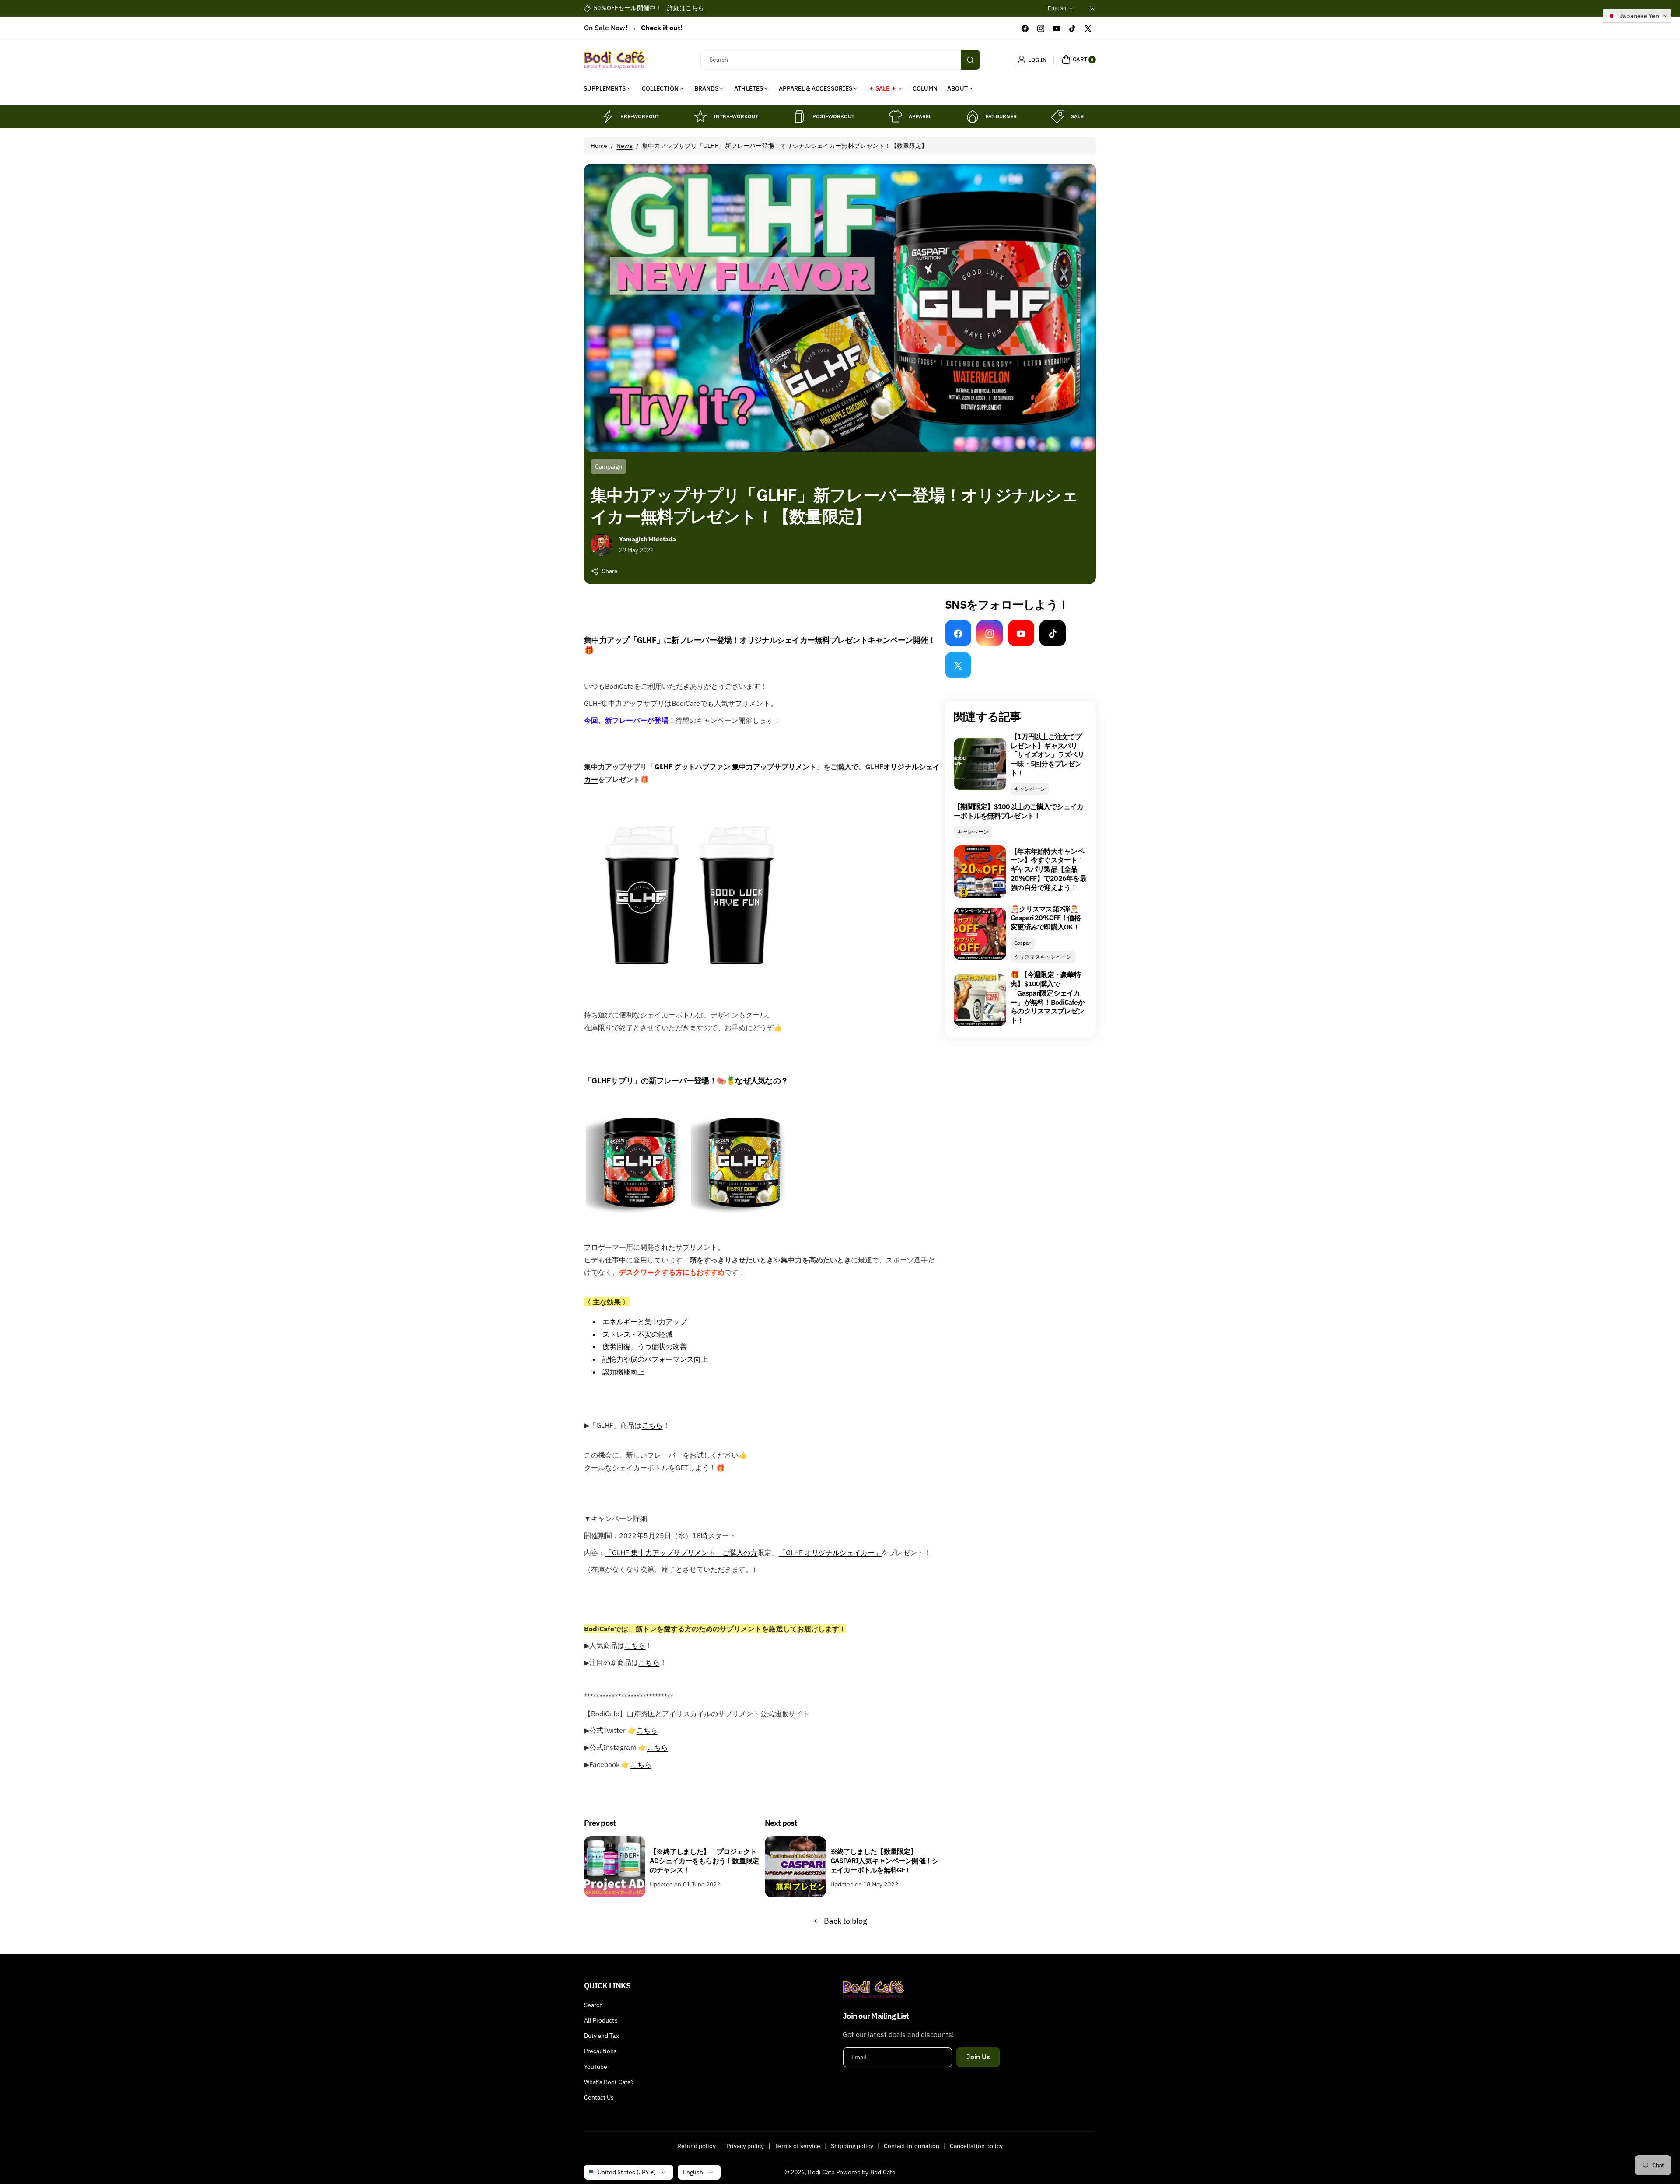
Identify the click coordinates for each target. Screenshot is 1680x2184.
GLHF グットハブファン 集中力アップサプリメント (735, 767)
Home (599, 146)
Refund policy (696, 2146)
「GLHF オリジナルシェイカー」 (830, 1553)
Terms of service (797, 2146)
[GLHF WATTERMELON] (638, 1213)
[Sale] (1058, 116)
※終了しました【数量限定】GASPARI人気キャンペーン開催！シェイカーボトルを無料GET (885, 1861)
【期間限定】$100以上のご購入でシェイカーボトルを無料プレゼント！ (1018, 811)
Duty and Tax (602, 2036)
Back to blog (846, 1921)
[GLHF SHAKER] (689, 998)
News (624, 146)
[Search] (970, 60)
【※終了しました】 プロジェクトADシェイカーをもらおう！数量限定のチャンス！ (704, 1861)
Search (593, 2005)
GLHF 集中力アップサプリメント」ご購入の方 (685, 1553)
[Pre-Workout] (607, 116)
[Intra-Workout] (700, 116)
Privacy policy (745, 2146)
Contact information (912, 2146)
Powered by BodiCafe (866, 2172)
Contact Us (599, 2097)
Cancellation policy (976, 2146)
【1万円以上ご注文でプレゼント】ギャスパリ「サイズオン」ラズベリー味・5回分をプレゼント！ (1047, 755)
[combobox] (840, 60)
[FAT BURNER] (973, 116)
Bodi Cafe (821, 2172)
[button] (1078, 60)
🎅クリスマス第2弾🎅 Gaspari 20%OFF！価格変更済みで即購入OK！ (1046, 918)
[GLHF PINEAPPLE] (743, 1213)
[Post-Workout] (799, 116)
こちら (652, 1425)
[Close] (1092, 8)
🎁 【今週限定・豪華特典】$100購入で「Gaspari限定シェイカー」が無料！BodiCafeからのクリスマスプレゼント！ (1048, 997)
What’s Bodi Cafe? (609, 2082)
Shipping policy (852, 2146)
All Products (601, 2020)
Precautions (601, 2051)
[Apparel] (896, 116)
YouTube (596, 2067)
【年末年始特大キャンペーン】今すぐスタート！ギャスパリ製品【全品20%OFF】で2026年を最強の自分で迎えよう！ (1048, 869)
